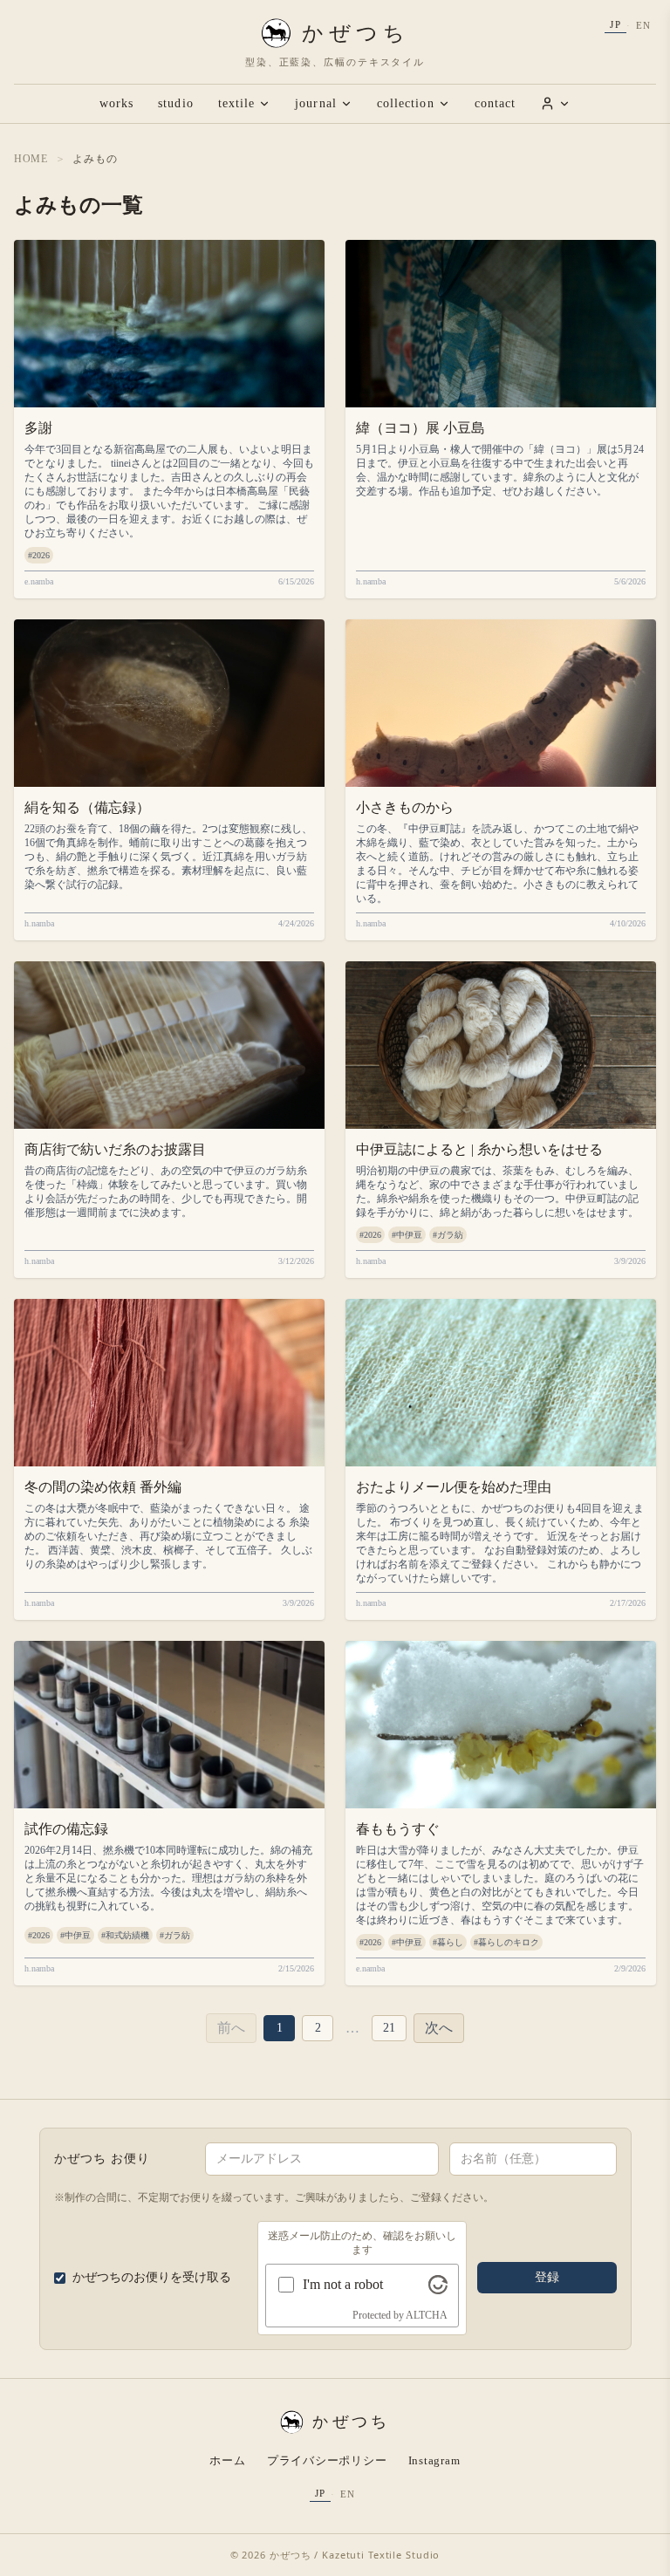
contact (496, 103)
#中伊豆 (407, 1235)
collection (406, 103)
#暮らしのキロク (506, 1942)
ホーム (227, 2460)
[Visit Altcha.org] (438, 2285)
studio (175, 103)
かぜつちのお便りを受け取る (152, 2277)
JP (615, 24)
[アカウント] (555, 103)
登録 (547, 2277)
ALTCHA (427, 2315)
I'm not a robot (343, 2284)
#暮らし (448, 1942)
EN (643, 25)
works (116, 103)
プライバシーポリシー (327, 2460)
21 (389, 2028)
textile (237, 103)
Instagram (434, 2460)
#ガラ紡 (448, 1235)
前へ (231, 2028)
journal (316, 103)
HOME (31, 159)
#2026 (39, 555)
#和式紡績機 (125, 1935)
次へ (439, 2028)
